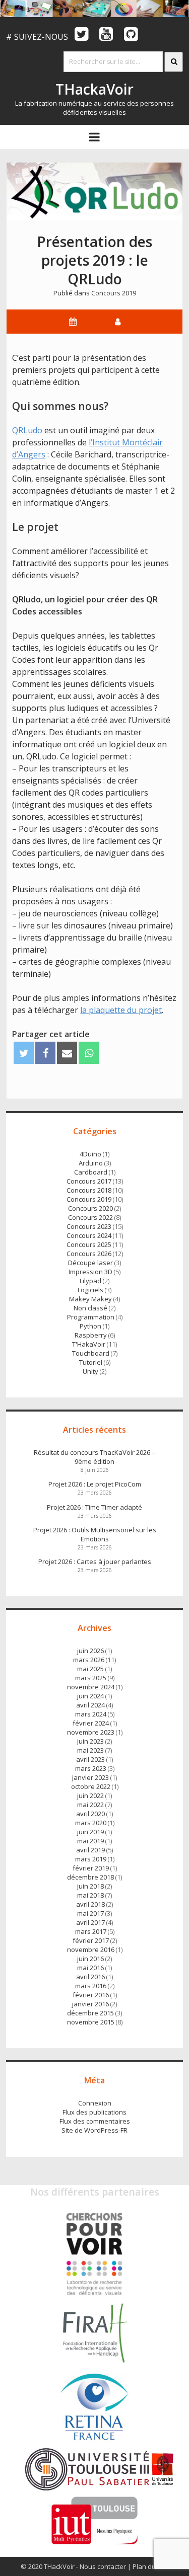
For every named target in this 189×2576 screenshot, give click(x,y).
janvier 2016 (90, 2004)
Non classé (90, 1308)
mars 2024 (91, 1714)
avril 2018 (90, 1904)
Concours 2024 (89, 1235)
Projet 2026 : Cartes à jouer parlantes (95, 1562)
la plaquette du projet (121, 1010)
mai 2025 (90, 1669)
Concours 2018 (89, 1190)
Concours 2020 (90, 1208)
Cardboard (91, 1172)
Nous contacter (103, 2566)
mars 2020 (91, 1823)
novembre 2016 (91, 1949)
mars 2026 (89, 1660)
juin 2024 (90, 1696)
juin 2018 (90, 1886)
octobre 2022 (91, 1786)
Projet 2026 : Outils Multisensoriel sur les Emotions (95, 1534)
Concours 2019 (114, 293)
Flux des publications (94, 2112)
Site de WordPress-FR (94, 2130)
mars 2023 (91, 1768)
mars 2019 (91, 1859)
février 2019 (91, 1868)
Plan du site (150, 2566)
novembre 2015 (91, 2022)
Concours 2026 (89, 1254)
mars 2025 (91, 1678)
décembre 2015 (90, 2013)
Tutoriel (91, 1362)
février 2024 (91, 1723)
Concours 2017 (89, 1181)
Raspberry (91, 1335)
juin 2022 (90, 1796)
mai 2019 (90, 1841)
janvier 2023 (90, 1777)
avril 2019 (90, 1850)
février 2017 (91, 1940)
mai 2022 (90, 1805)
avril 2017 (90, 1922)
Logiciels (90, 1290)
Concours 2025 (89, 1244)
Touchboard (91, 1353)
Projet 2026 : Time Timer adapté (94, 1507)
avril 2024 (90, 1705)
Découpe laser (90, 1263)
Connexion (95, 2103)
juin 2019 (90, 1832)
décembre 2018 (90, 1877)
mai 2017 (90, 1913)
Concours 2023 (89, 1226)
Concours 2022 (90, 1217)
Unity (90, 1371)
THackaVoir (94, 89)
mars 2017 (91, 1931)
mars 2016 (91, 1986)
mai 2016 (90, 1968)
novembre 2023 (91, 1732)
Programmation (91, 1317)
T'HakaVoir (89, 1344)
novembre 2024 (91, 1687)
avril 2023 (90, 1759)
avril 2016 (90, 1977)
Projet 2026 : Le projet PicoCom (95, 1484)
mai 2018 (90, 1895)
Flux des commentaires (95, 2121)
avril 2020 (90, 1814)
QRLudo (27, 430)
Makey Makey (90, 1299)
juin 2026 (90, 1651)
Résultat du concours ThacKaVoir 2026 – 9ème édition (94, 1457)
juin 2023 (90, 1741)
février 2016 (91, 1995)
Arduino (91, 1163)
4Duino (90, 1154)
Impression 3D (90, 1272)
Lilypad (90, 1281)
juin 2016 (90, 1959)
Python (90, 1326)
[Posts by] (118, 322)
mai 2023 (90, 1750)
